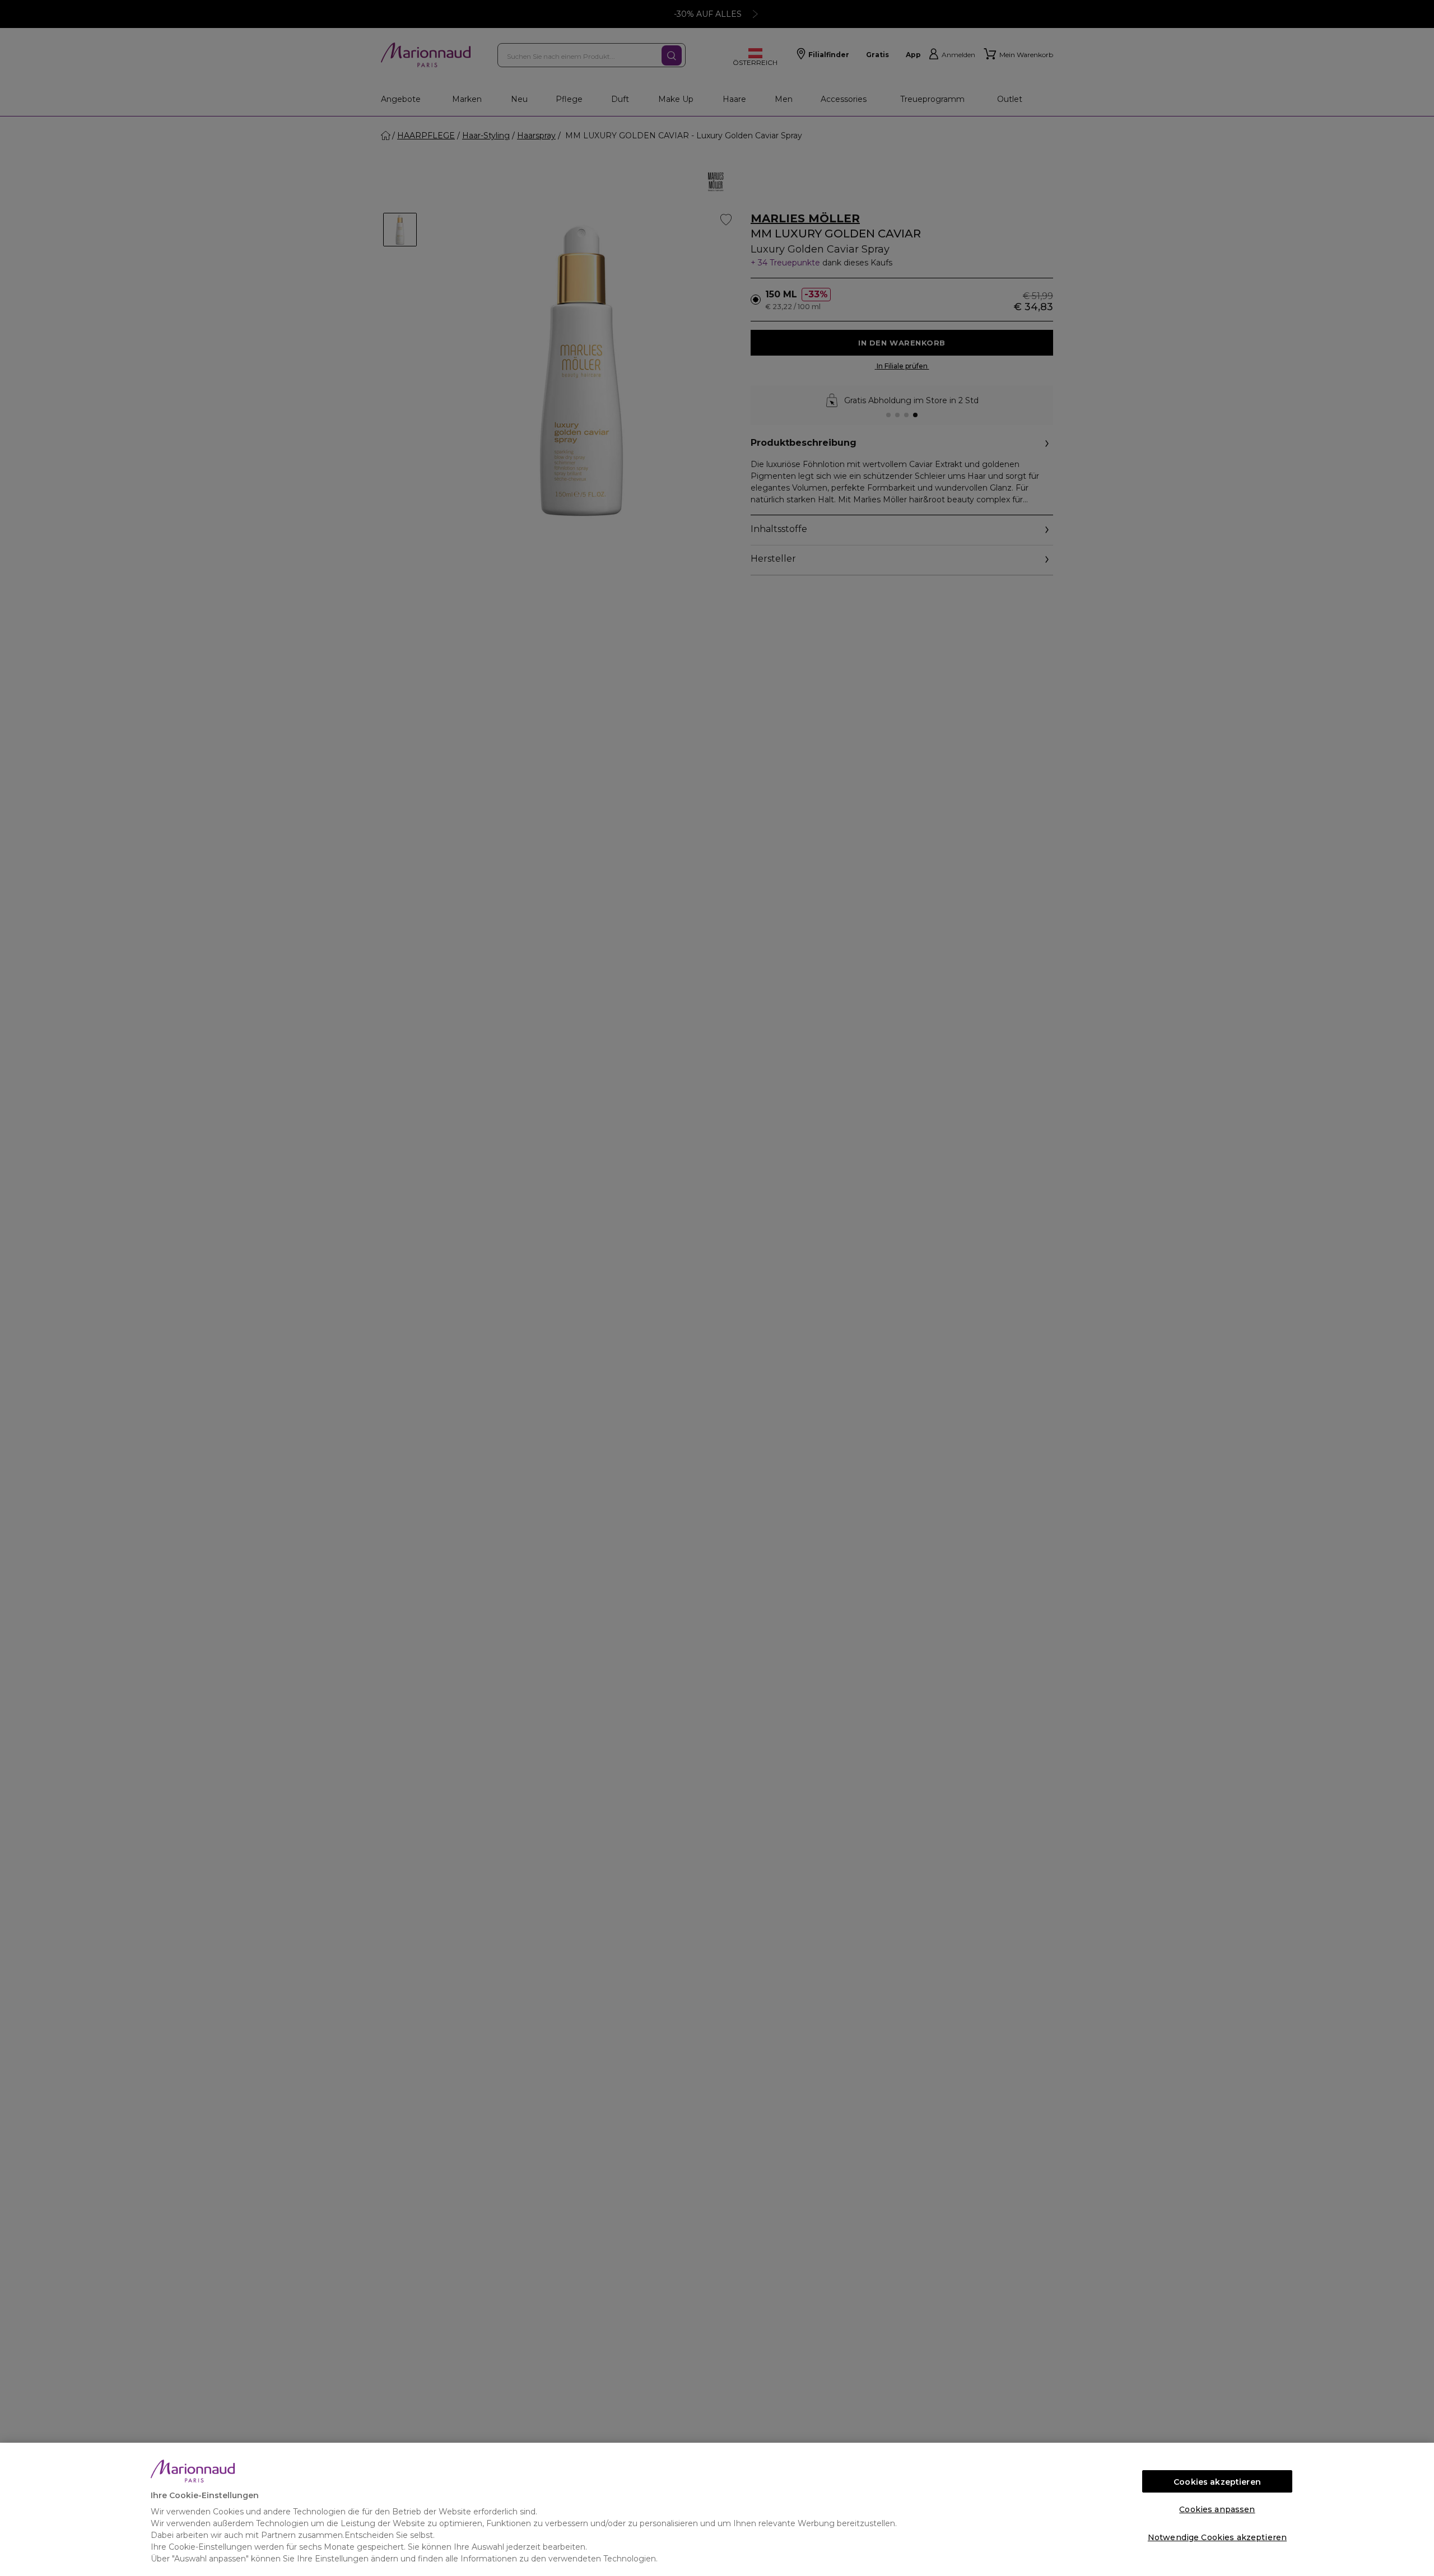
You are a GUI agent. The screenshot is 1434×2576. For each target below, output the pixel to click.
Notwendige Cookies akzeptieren (1217, 2537)
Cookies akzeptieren (1217, 2482)
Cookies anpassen (1217, 2509)
